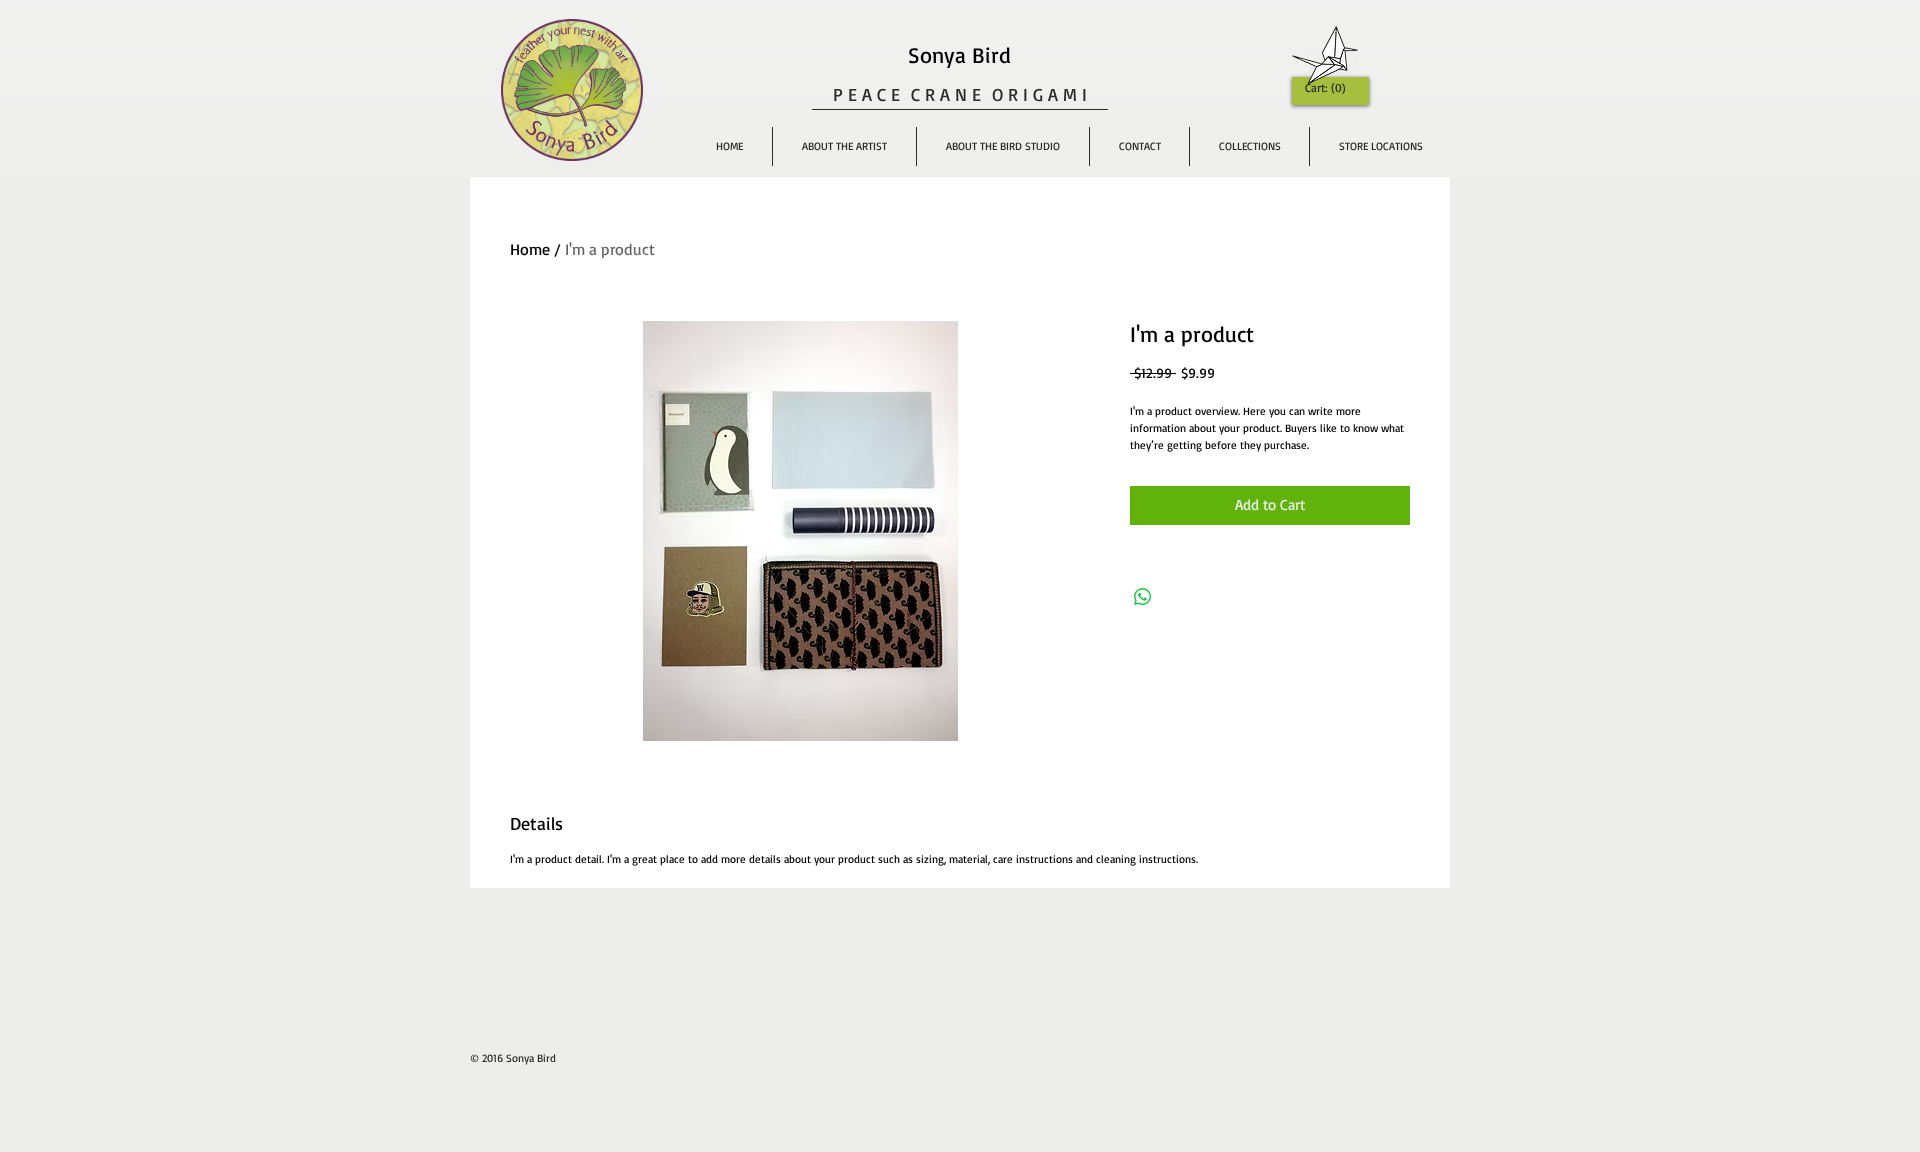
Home (530, 249)
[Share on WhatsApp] (1143, 597)
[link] (1328, 88)
